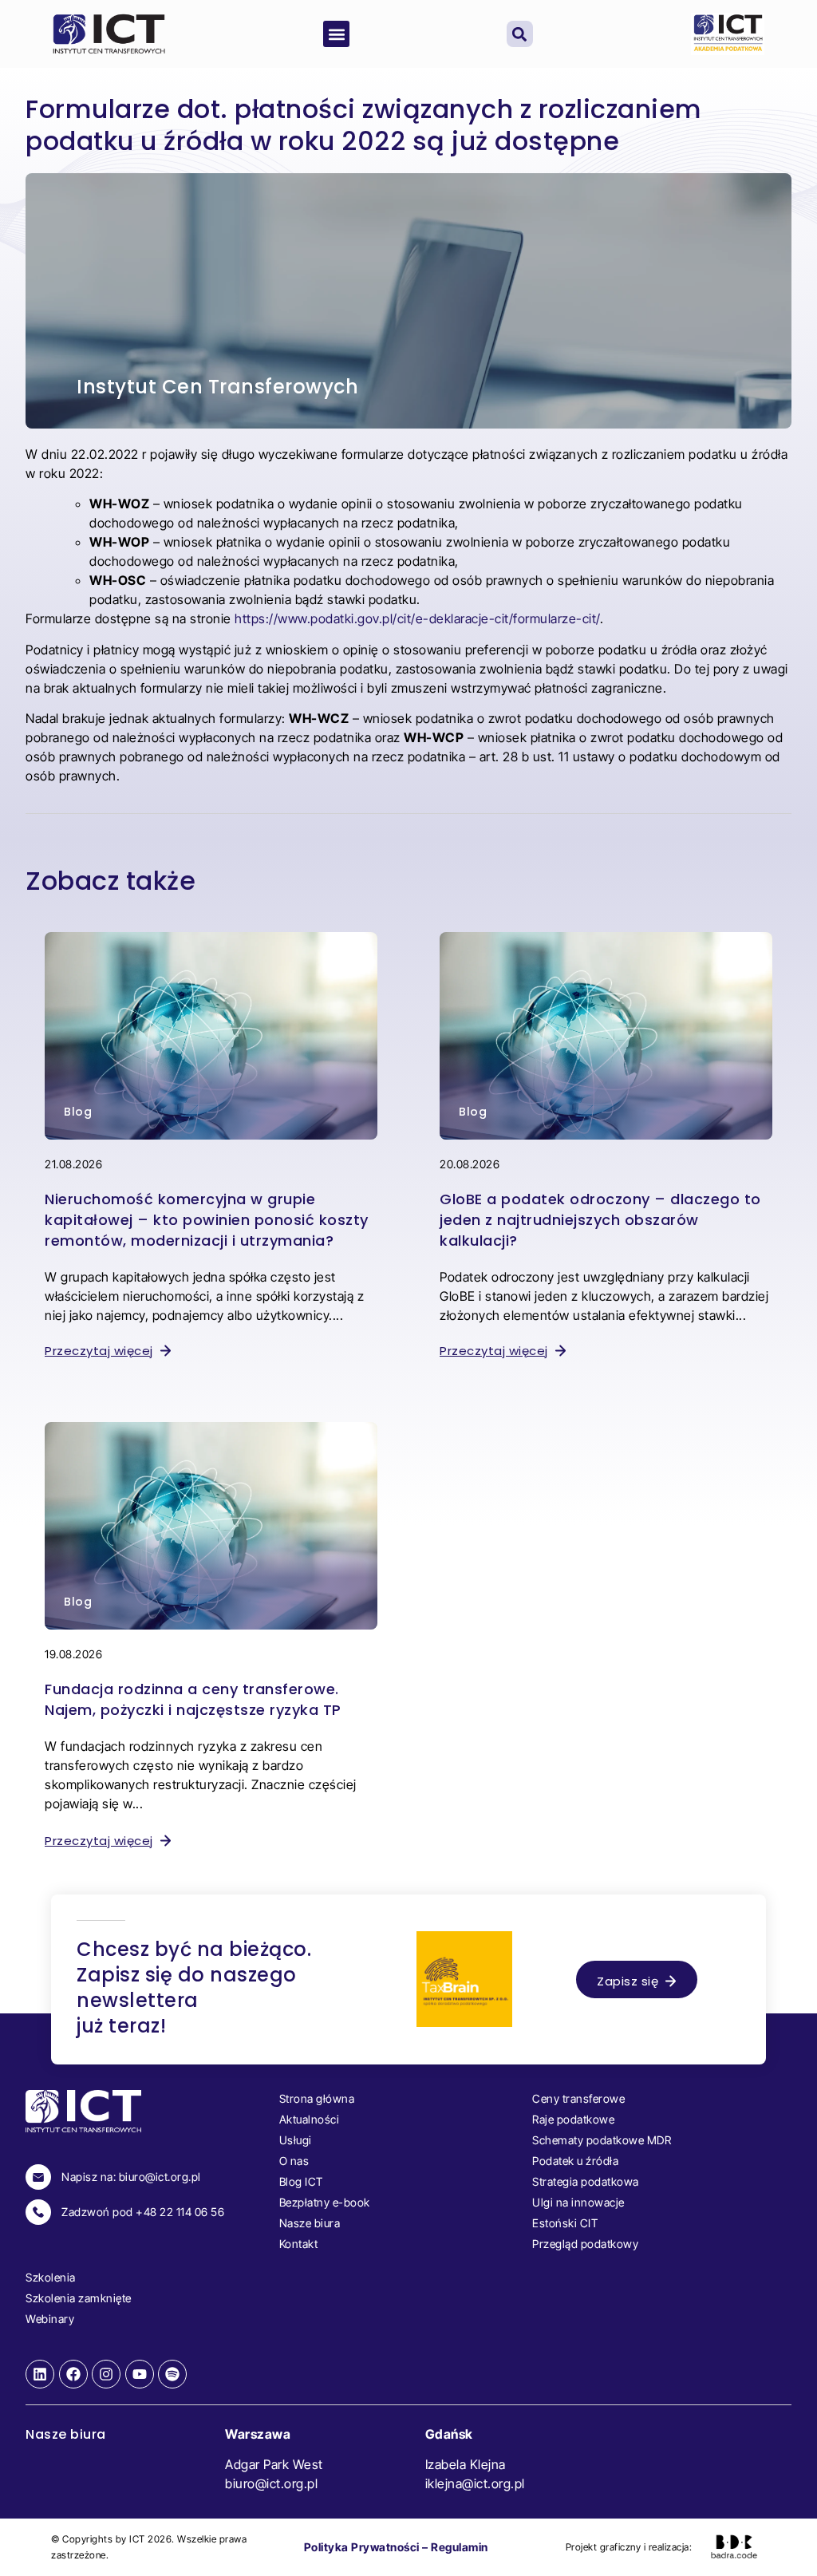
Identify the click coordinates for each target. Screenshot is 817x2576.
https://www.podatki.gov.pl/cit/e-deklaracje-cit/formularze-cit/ (417, 618)
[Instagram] (106, 2374)
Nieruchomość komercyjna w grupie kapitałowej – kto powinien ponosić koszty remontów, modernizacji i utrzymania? (207, 1220)
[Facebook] (73, 2374)
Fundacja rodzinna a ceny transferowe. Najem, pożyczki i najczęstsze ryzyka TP (193, 1699)
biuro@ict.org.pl (271, 2483)
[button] (336, 34)
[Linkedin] (40, 2374)
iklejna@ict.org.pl (475, 2483)
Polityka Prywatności (362, 2547)
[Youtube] (140, 2374)
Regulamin (460, 2547)
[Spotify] (172, 2374)
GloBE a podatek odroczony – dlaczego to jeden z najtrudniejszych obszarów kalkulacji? (600, 1220)
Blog (78, 1112)
